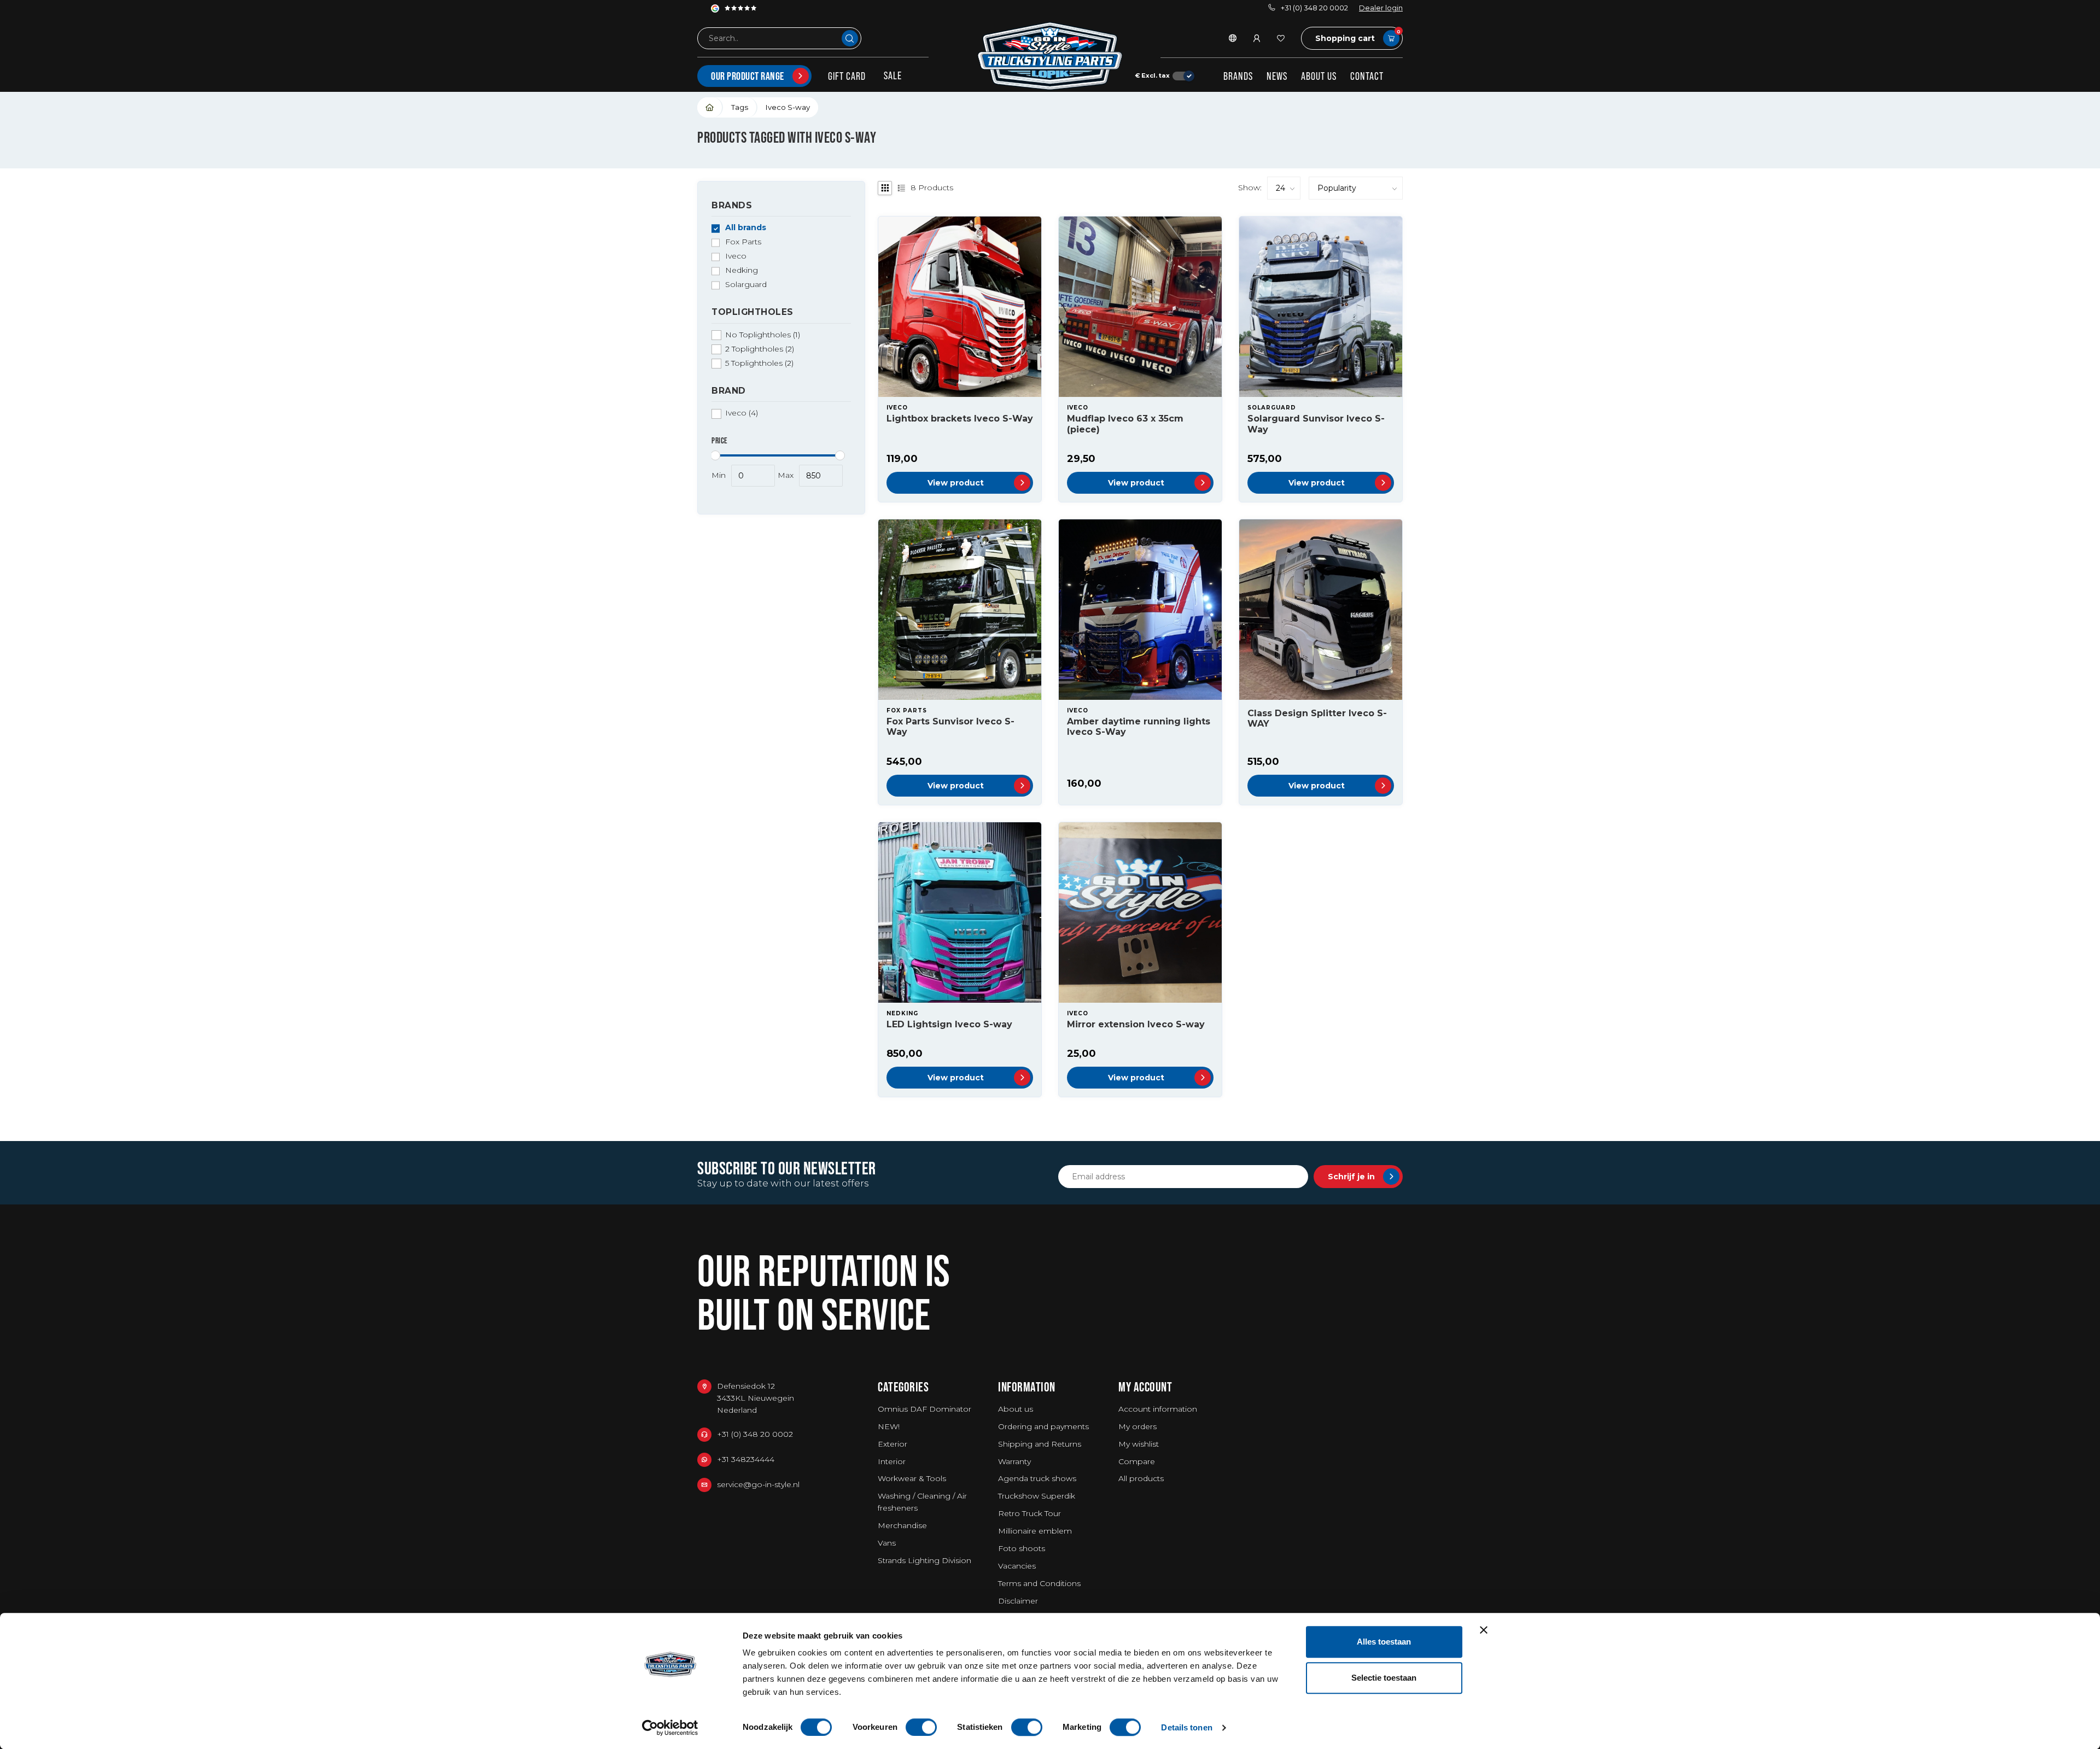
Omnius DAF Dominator (924, 1409)
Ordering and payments (1043, 1426)
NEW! (889, 1426)
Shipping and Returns (1040, 1444)
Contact (1367, 76)
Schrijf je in (1351, 1177)
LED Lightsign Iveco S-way (949, 1024)
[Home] (710, 107)
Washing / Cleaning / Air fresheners (922, 1502)
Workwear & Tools (912, 1478)
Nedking (742, 271)
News (1277, 76)
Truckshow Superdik (1037, 1496)
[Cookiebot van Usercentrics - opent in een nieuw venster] (670, 1728)
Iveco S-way (788, 107)
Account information (1158, 1409)
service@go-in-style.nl (758, 1484)
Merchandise (902, 1525)
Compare (1137, 1461)
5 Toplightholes (759, 363)
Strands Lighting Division (924, 1560)
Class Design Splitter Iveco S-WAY (1317, 718)
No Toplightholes (763, 335)
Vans (887, 1543)
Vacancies (1017, 1566)
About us (1319, 76)
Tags (740, 107)
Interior (892, 1461)
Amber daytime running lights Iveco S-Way (1139, 727)
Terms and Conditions (1039, 1583)
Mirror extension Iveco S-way (1136, 1024)
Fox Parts (743, 242)
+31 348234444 (746, 1459)
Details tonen (1186, 1727)
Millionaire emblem (1035, 1531)
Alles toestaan (1384, 1642)
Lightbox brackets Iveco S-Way (960, 419)
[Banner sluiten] (1484, 1630)
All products (1141, 1478)
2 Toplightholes (760, 349)
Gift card (847, 76)
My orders (1137, 1426)
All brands (746, 228)
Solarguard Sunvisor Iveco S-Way (1316, 424)
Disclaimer (1018, 1601)
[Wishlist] (1281, 38)
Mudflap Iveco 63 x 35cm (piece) (1125, 424)
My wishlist (1139, 1444)
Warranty (1014, 1461)
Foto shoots (1022, 1548)
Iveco (736, 257)
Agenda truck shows (1037, 1478)
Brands (1238, 76)
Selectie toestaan (1384, 1678)
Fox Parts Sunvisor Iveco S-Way (950, 727)
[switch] (921, 1727)
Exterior (892, 1444)
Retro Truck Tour (1029, 1513)
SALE (893, 75)
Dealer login (1381, 8)
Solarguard (746, 285)
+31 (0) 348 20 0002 (1314, 8)
